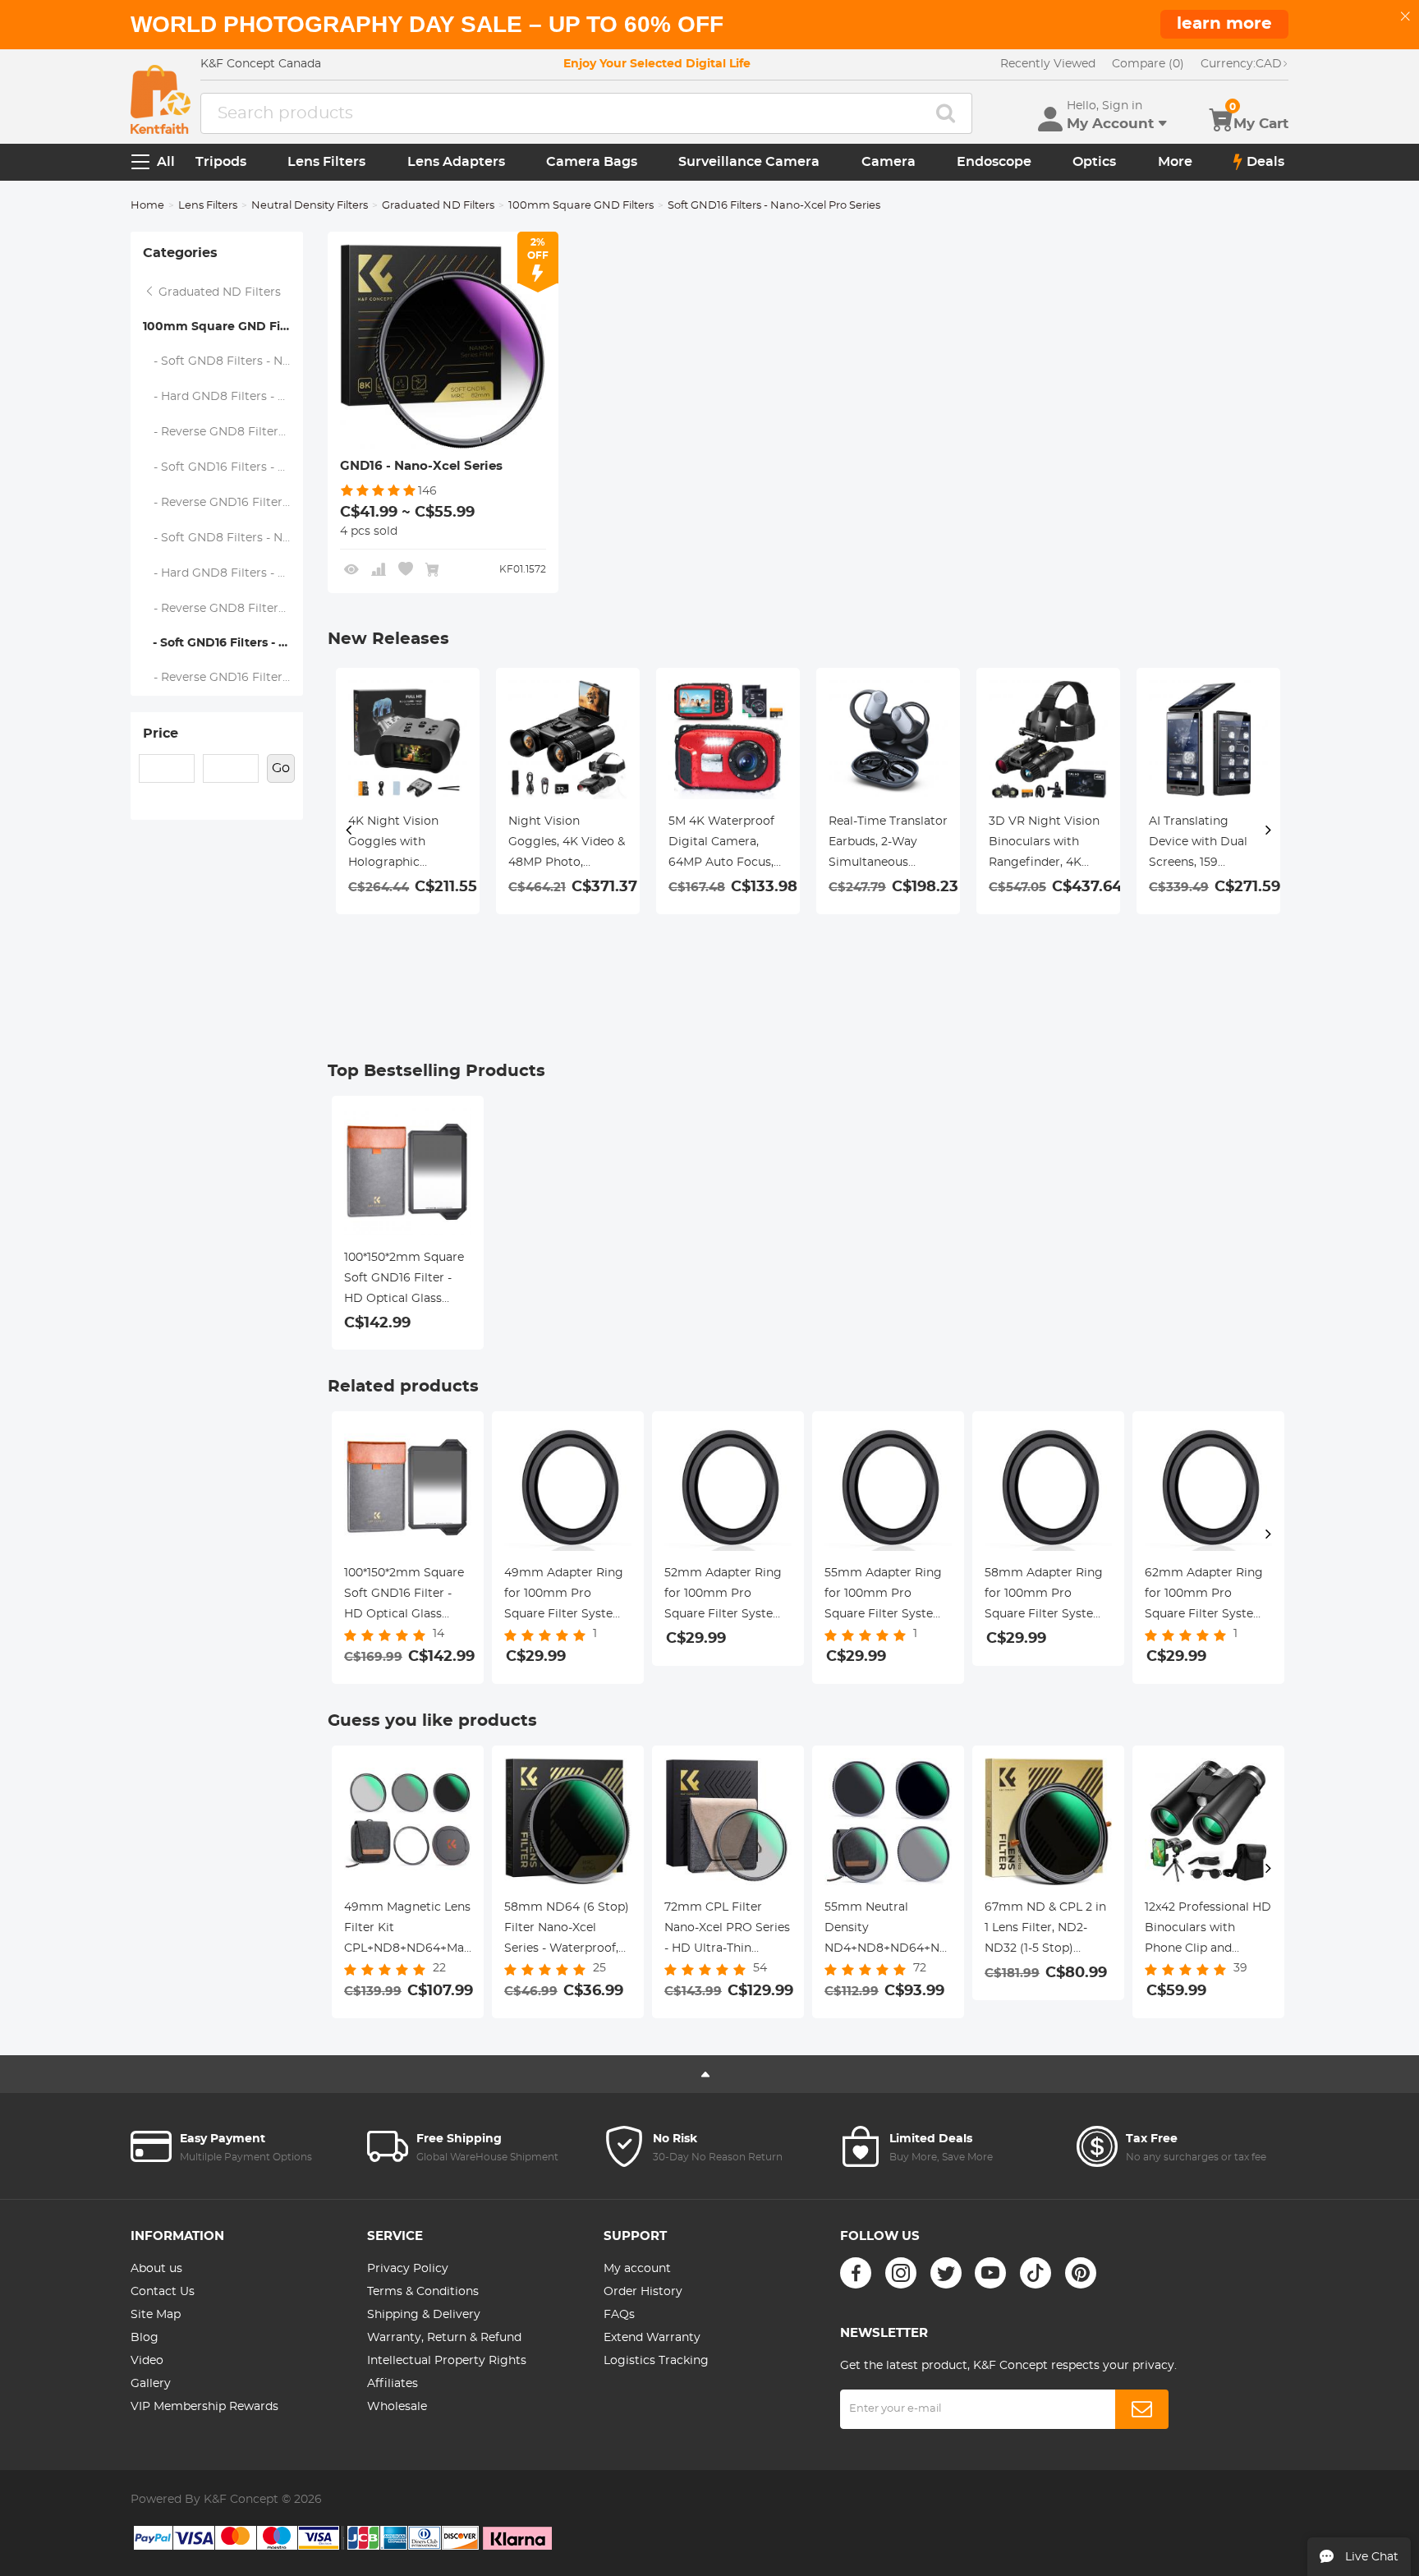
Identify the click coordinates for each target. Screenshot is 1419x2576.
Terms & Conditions (423, 2292)
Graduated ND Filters (438, 206)
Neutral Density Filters (310, 206)
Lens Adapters (456, 162)
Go (281, 768)
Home (147, 206)
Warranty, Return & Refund (444, 2338)
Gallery (151, 2384)
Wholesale (397, 2407)
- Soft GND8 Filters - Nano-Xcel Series (223, 361)
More (1175, 162)
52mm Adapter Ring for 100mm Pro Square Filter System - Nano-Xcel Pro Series (728, 1596)
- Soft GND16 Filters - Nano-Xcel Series (223, 467)
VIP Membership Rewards (204, 2407)
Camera (889, 162)
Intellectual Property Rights (447, 2361)
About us (156, 2269)
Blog (145, 2338)
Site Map (156, 2315)
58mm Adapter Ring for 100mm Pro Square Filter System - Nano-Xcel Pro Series (1048, 1596)
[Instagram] (901, 2273)
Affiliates (393, 2384)
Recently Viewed (1048, 64)
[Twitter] (946, 2273)
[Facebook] (856, 2273)
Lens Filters (326, 162)
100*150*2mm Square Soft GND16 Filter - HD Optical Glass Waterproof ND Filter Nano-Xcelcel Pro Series (405, 1281)
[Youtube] (990, 2273)
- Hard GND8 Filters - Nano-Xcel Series (223, 397)
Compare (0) (1148, 64)
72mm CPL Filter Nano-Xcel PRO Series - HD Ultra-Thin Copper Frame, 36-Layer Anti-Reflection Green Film (727, 1930)
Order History (643, 2292)
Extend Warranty (652, 2338)
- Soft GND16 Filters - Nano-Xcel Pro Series (223, 643)
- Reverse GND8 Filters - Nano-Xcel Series (223, 432)
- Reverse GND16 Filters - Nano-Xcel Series (223, 503)
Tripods (221, 162)
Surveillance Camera (749, 162)
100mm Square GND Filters (581, 206)
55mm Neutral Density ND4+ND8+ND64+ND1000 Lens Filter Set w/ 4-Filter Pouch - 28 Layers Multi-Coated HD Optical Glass (888, 1930)
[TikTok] (1036, 2273)
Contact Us (163, 2292)
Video (147, 2361)
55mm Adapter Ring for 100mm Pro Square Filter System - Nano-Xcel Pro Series (888, 1596)
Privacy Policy (408, 2269)
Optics (1094, 162)
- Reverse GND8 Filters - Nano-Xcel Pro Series (223, 609)
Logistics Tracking (656, 2361)
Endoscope (994, 162)
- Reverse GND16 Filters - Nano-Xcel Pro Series (223, 678)
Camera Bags (592, 162)
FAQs (619, 2315)
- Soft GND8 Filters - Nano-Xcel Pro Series (223, 538)
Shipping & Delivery (424, 2315)
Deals (1265, 162)
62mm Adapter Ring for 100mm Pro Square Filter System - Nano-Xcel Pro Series (1208, 1596)
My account (637, 2269)
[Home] (161, 99)
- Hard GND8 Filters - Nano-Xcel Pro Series (223, 573)
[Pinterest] (1081, 2273)
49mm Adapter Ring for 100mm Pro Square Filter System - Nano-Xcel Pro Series (568, 1596)
